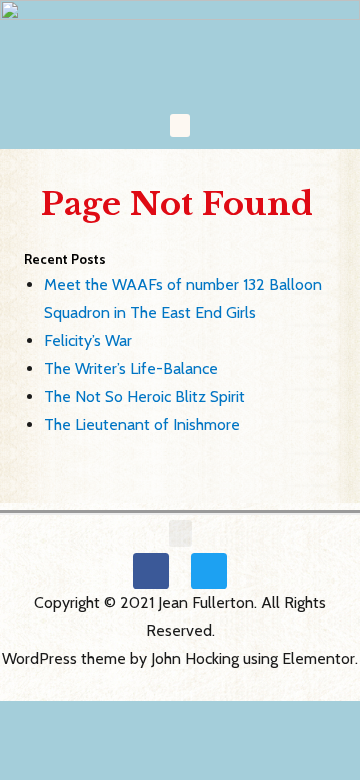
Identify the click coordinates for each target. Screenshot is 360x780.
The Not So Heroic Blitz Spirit (144, 396)
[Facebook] (151, 571)
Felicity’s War (88, 340)
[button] (180, 125)
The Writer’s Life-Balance (131, 368)
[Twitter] (209, 571)
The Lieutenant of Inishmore (142, 424)
